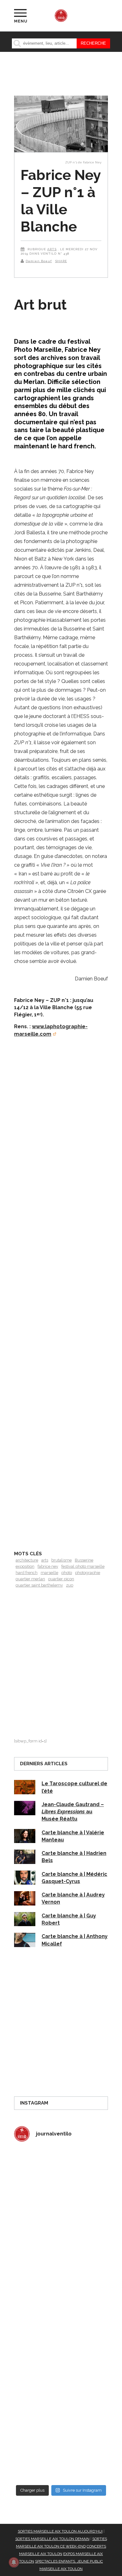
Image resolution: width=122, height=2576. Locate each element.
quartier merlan (30, 1579)
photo (67, 1573)
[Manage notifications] (14, 2562)
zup (70, 1585)
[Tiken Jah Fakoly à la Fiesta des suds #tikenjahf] (61, 2287)
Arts (52, 249)
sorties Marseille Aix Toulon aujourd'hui (60, 2531)
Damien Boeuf (39, 261)
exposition (25, 1566)
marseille (49, 1573)
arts (45, 1560)
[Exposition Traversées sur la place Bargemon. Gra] (61, 2175)
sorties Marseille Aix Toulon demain (52, 2539)
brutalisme (61, 1560)
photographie (88, 1573)
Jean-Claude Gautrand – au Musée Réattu (73, 1812)
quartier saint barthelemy (39, 1585)
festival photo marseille (83, 1566)
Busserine (84, 1560)
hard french (27, 1573)
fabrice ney (48, 1566)
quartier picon (61, 1579)
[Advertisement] (61, 1313)
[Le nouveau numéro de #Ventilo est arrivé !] (61, 2231)
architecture (27, 1560)
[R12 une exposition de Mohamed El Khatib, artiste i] (61, 2398)
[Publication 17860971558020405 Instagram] (61, 2342)
